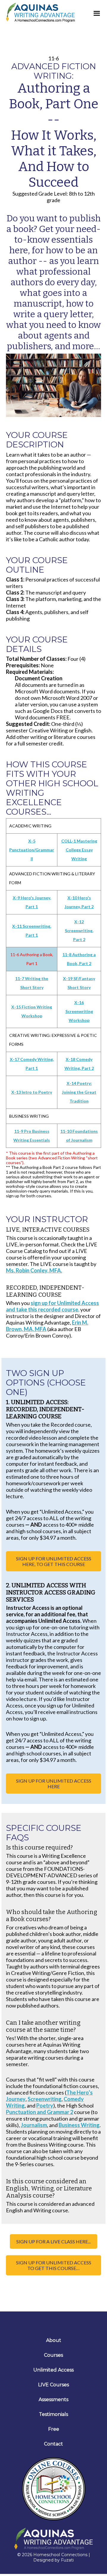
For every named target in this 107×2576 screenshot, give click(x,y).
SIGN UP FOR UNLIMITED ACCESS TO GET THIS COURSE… (54, 2265)
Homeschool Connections (53, 13)
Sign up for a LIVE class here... (53, 2241)
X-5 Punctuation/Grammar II (32, 850)
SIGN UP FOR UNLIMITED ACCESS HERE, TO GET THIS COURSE (54, 1561)
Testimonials (53, 2414)
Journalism (34, 2125)
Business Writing (79, 2125)
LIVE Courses (53, 2385)
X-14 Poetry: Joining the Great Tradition (79, 1092)
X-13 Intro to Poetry (32, 1092)
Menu (97, 13)
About (54, 2340)
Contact (53, 2444)
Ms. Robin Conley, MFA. (34, 1270)
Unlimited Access (53, 2370)
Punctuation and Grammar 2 (40, 2112)
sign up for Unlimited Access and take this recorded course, (52, 1306)
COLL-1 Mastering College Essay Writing (79, 850)
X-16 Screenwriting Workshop (79, 1011)
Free (54, 2429)
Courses (53, 2355)
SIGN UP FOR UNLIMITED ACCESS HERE (54, 1784)
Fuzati (67, 2560)
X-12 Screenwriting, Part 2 (79, 931)
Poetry (45, 2105)
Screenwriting (45, 2099)
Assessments (53, 2399)
